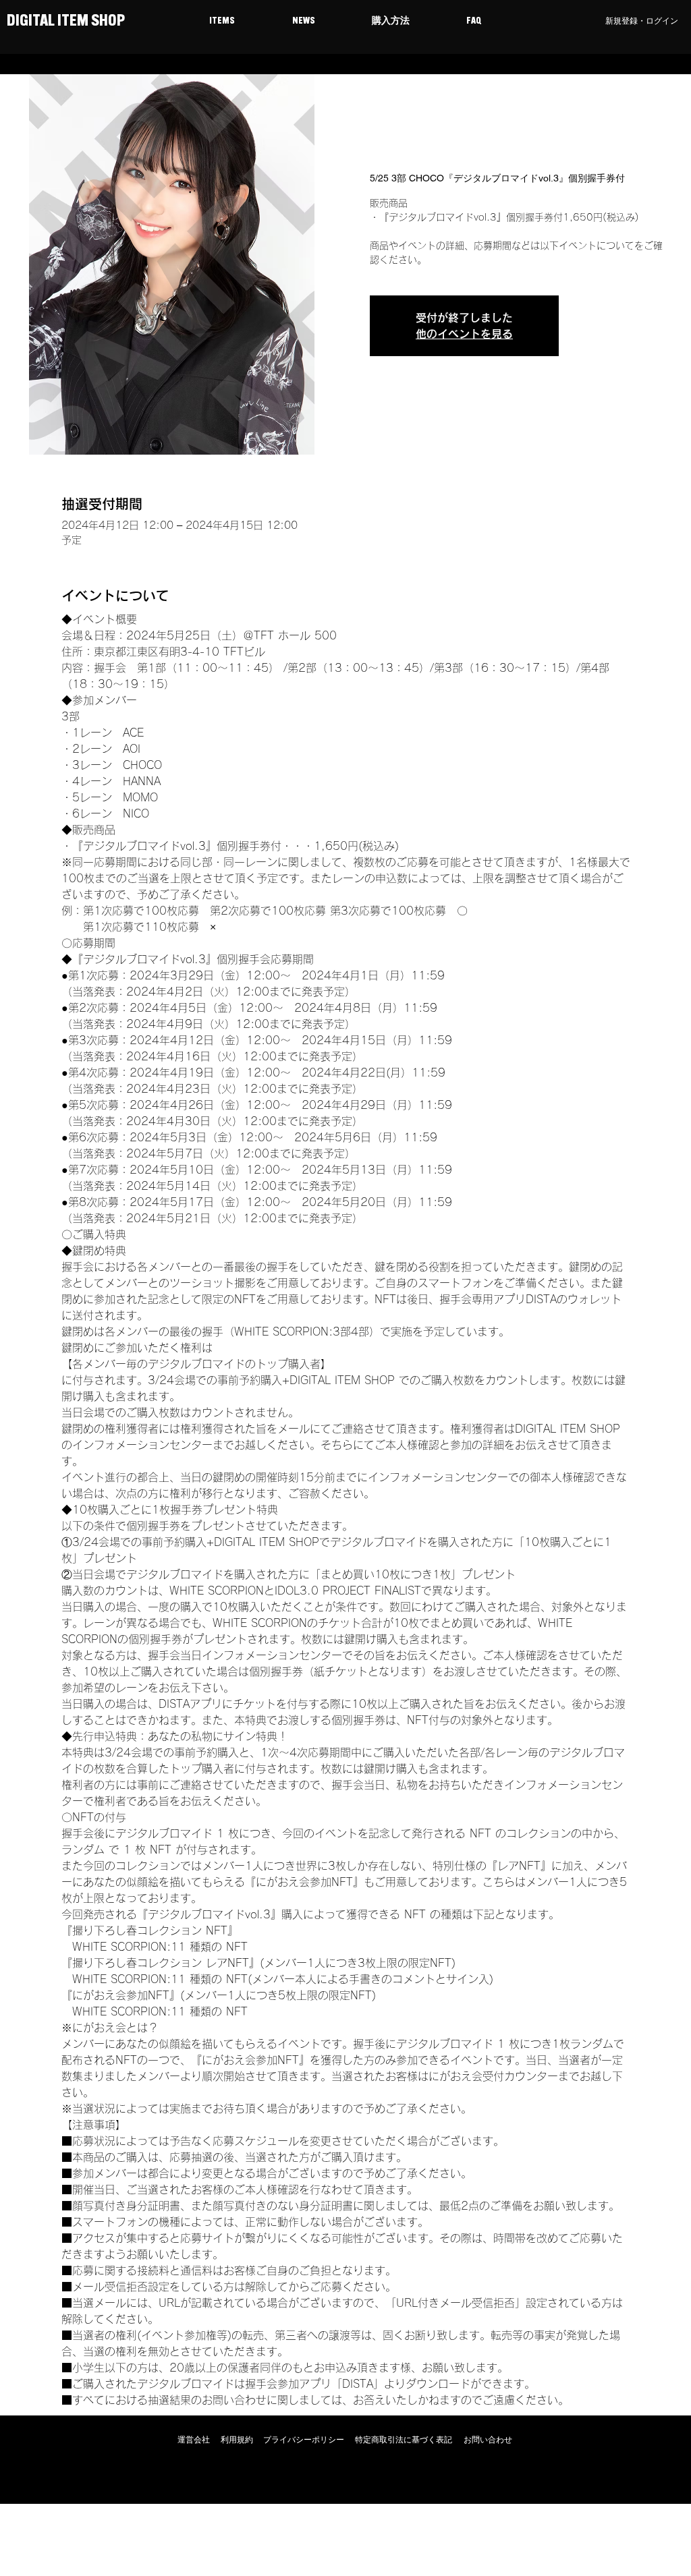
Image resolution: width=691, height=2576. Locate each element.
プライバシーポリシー (304, 2440)
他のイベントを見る (464, 334)
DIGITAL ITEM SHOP (64, 22)
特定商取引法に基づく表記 (404, 2440)
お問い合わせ (488, 2440)
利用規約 (237, 2440)
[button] (222, 22)
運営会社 (194, 2440)
